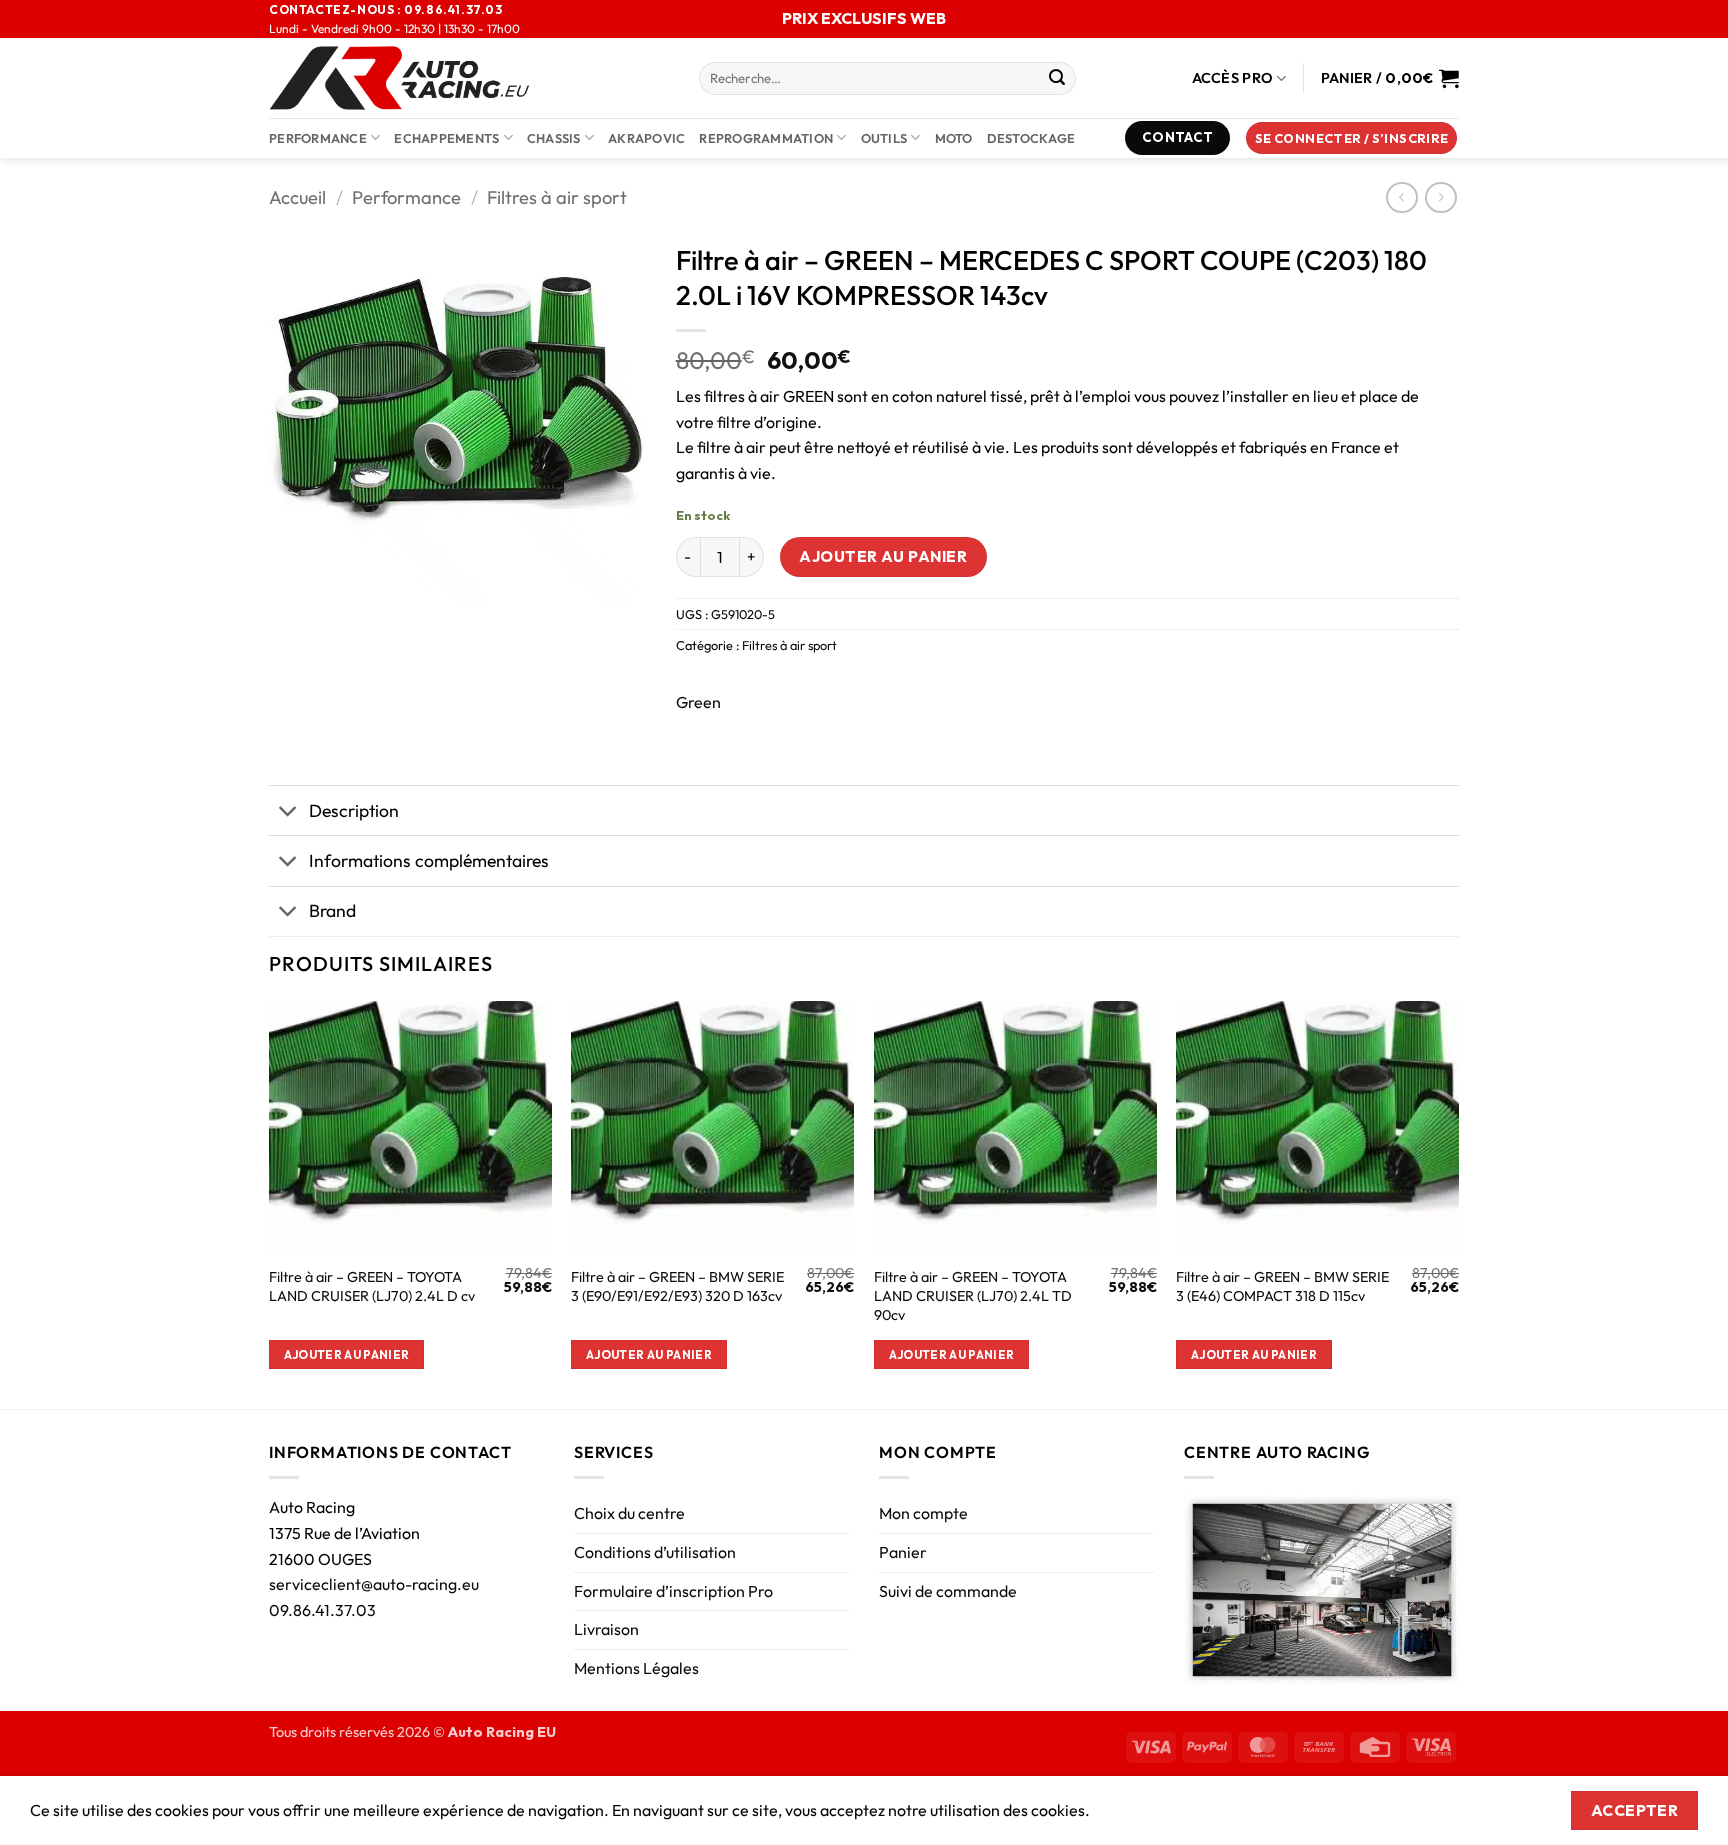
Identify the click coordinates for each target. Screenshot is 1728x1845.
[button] (1352, 138)
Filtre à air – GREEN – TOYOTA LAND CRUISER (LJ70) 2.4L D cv (372, 1286)
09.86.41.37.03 (322, 1610)
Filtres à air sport (557, 197)
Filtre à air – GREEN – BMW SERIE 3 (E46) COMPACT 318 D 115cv (1282, 1286)
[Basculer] (288, 812)
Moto (954, 138)
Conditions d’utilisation (655, 1552)
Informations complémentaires (429, 860)
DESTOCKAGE (1031, 138)
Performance (318, 138)
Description (354, 810)
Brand (332, 910)
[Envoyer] (1057, 79)
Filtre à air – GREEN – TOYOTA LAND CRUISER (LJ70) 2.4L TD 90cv (973, 1295)
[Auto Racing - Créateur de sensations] (469, 78)
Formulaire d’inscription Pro (673, 1591)
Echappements (446, 138)
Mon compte (923, 1513)
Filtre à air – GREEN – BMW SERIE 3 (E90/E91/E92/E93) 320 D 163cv (677, 1286)
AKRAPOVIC (646, 138)
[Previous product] (1440, 197)
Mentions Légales (636, 1668)
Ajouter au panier (883, 556)
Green (698, 702)
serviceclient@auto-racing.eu (374, 1584)
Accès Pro (1233, 78)
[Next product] (1401, 197)
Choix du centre (629, 1513)
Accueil (297, 197)
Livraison (606, 1629)
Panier (903, 1552)
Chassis (554, 138)
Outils (884, 138)
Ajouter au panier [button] (347, 1354)
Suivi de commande (948, 1591)
